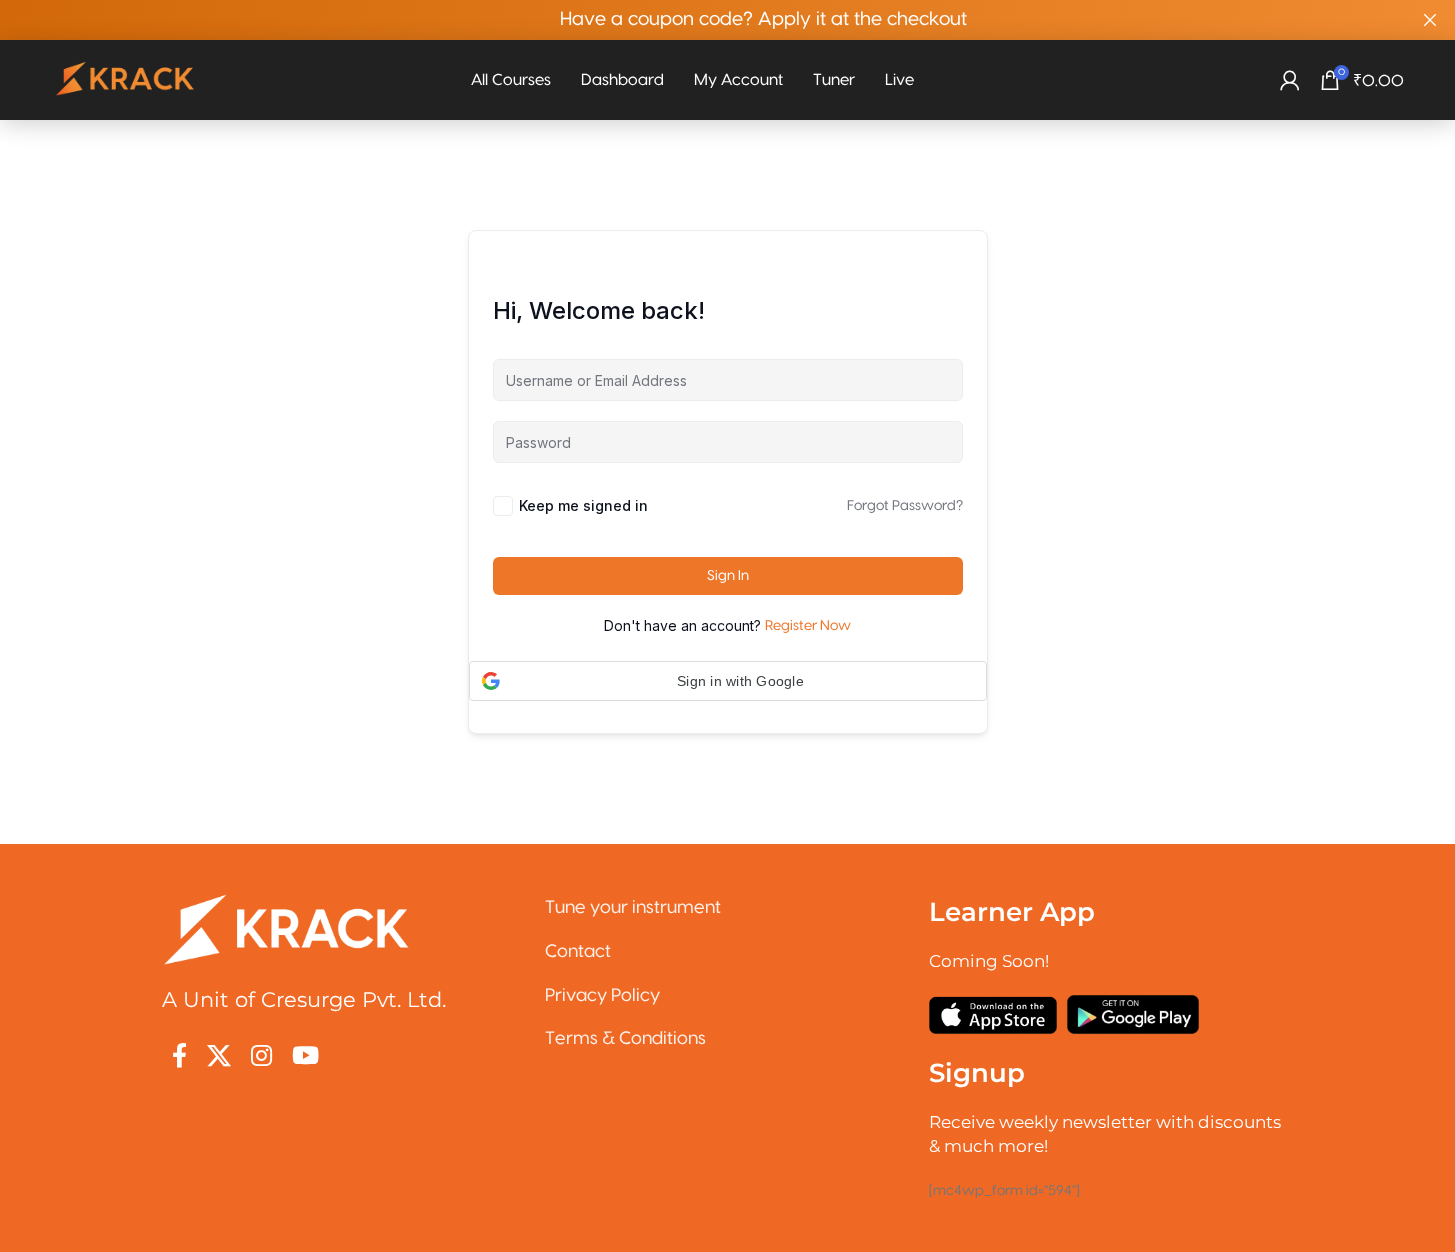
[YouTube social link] (305, 1057)
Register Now (808, 626)
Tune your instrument (633, 907)
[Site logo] (126, 80)
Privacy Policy (602, 995)
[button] (728, 681)
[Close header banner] (1430, 20)
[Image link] (287, 929)
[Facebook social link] (179, 1057)
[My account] (1290, 80)
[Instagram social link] (261, 1057)
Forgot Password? (905, 506)
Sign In (728, 576)
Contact (578, 951)
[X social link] (219, 1057)
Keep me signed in (583, 505)
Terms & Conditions (625, 1038)
